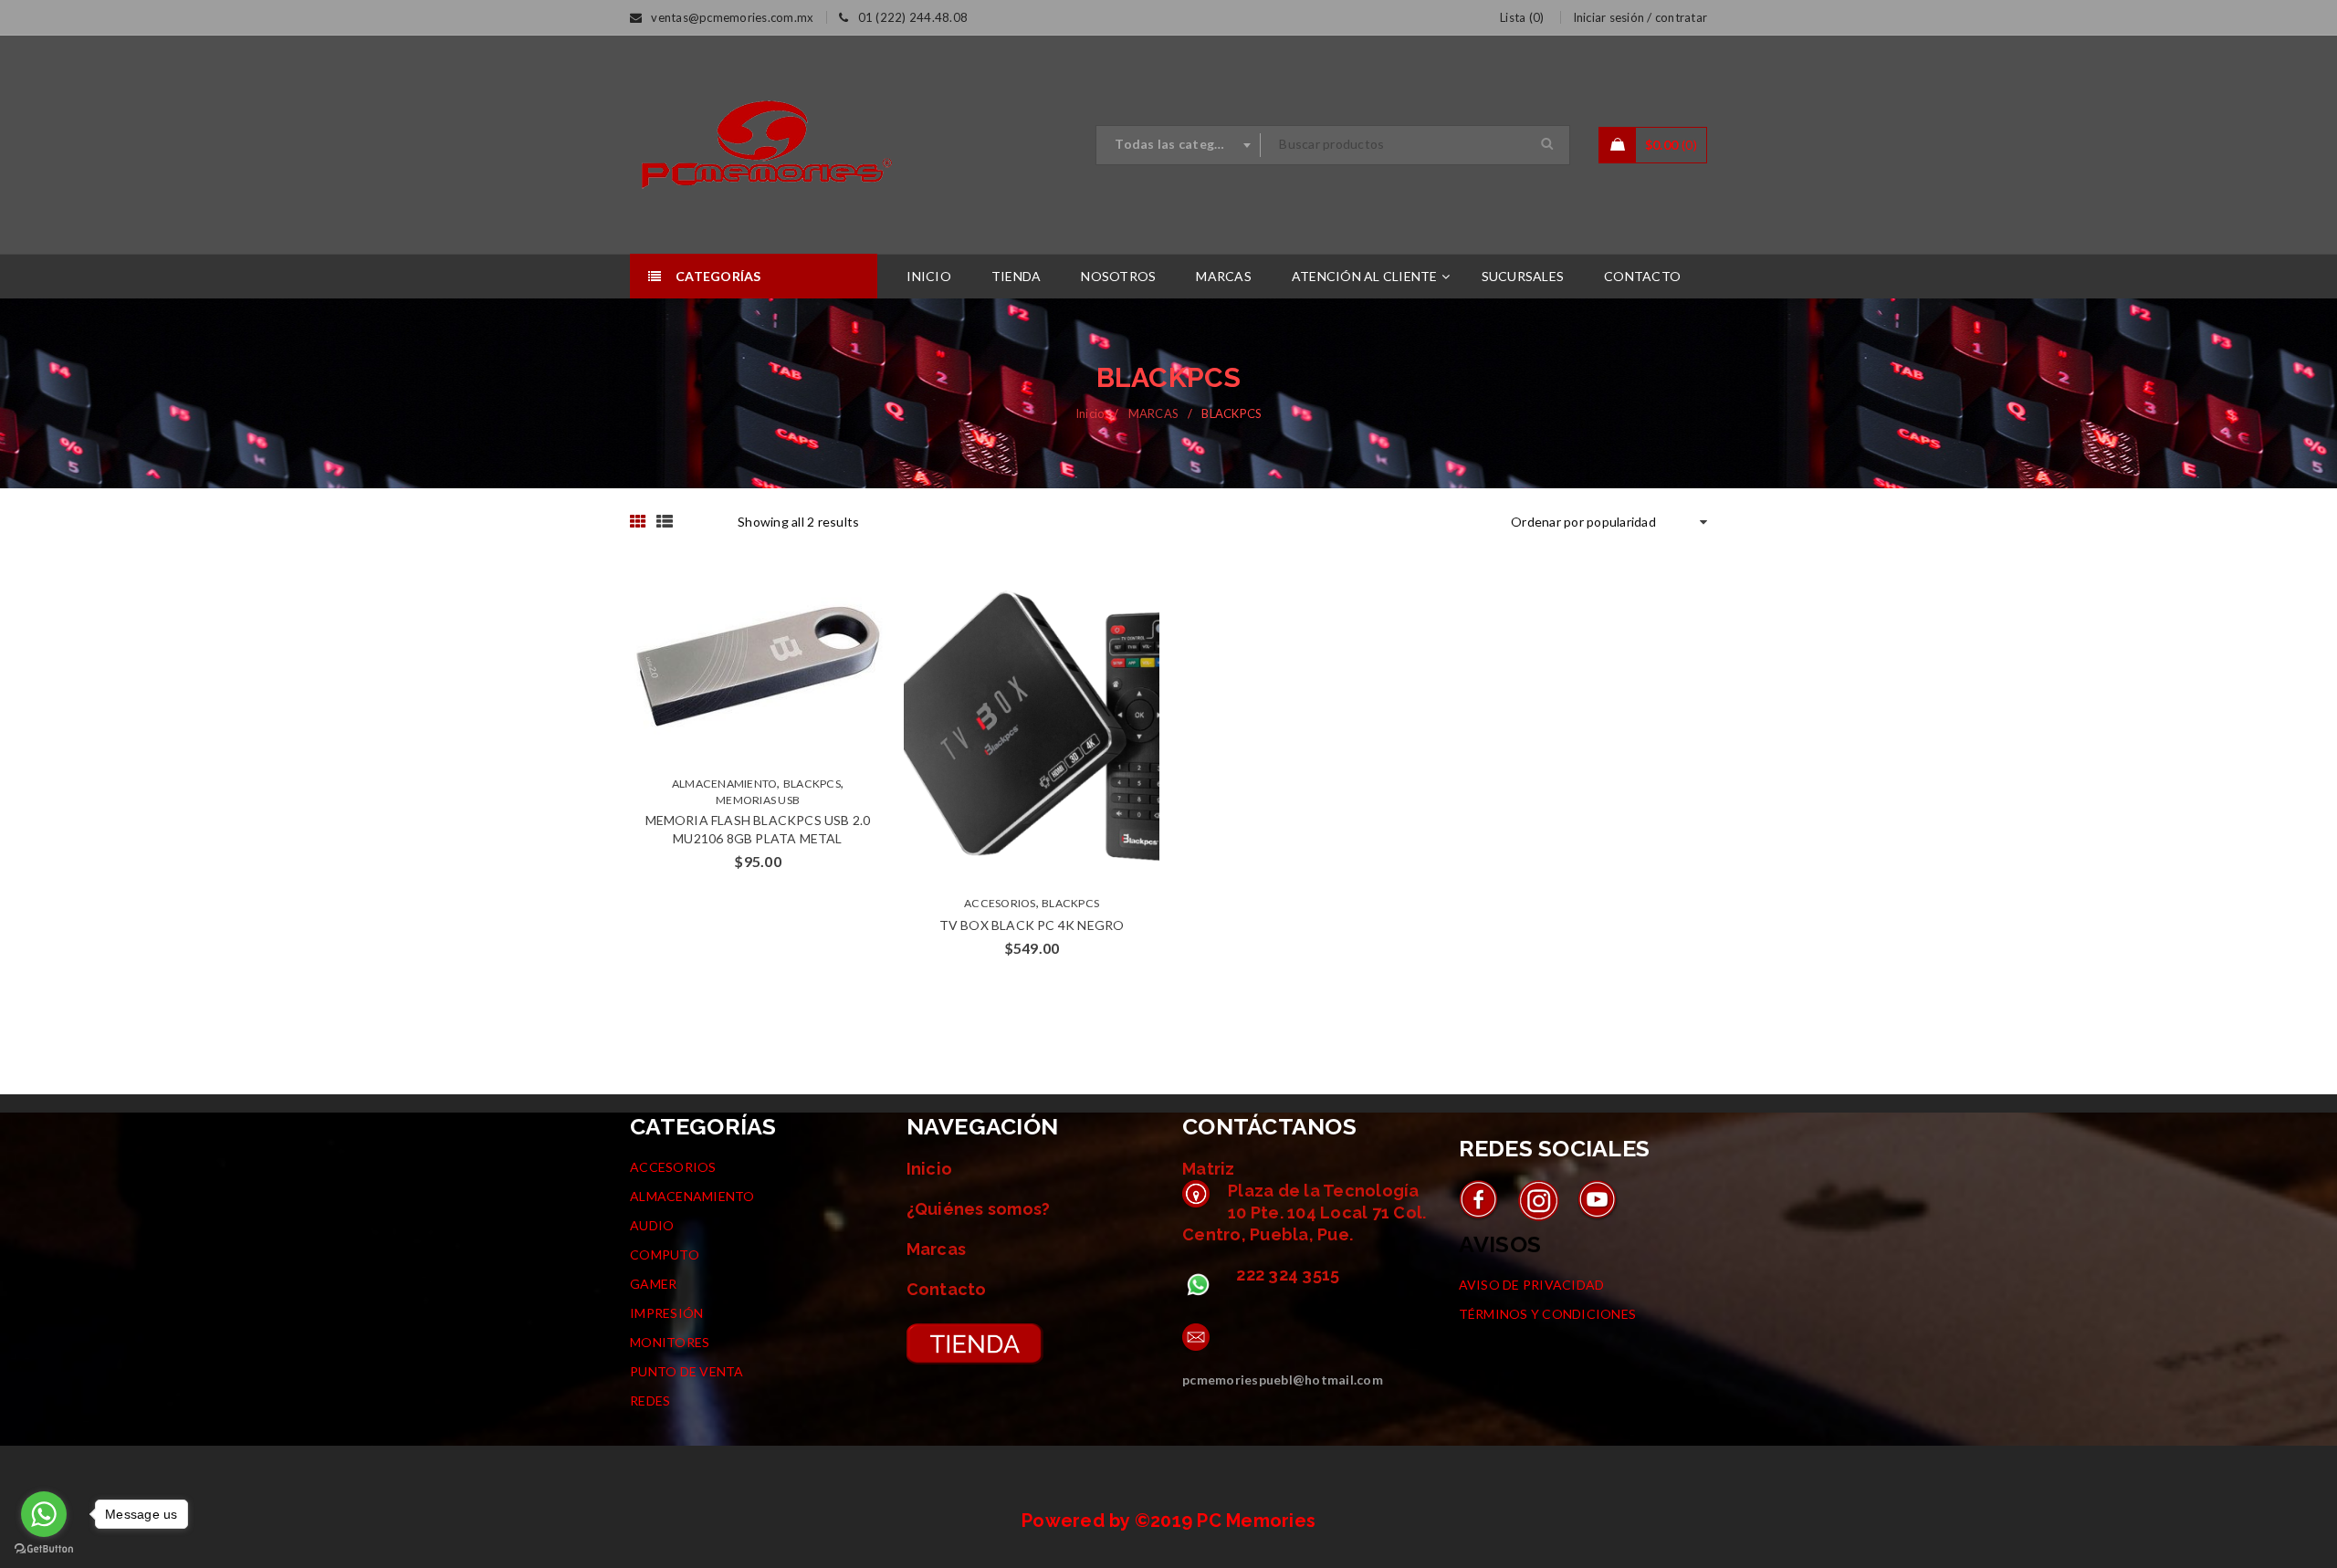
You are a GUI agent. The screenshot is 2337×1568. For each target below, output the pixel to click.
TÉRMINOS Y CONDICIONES (1548, 1314)
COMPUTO (665, 1254)
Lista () (1522, 17)
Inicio (1090, 413)
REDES (650, 1401)
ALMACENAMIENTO (725, 784)
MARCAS (1154, 413)
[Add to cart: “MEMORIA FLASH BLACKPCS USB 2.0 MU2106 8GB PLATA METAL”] (740, 666)
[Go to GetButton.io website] (44, 1549)
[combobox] (1179, 145)
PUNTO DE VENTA (687, 1371)
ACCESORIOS (1000, 903)
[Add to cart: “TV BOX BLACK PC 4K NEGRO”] (1014, 727)
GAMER (653, 1284)
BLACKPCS (812, 784)
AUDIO (652, 1225)
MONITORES (670, 1342)
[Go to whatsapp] (44, 1514)
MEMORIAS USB (758, 800)
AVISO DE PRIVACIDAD (1532, 1285)
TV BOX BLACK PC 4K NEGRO (1032, 925)
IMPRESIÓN (666, 1313)
